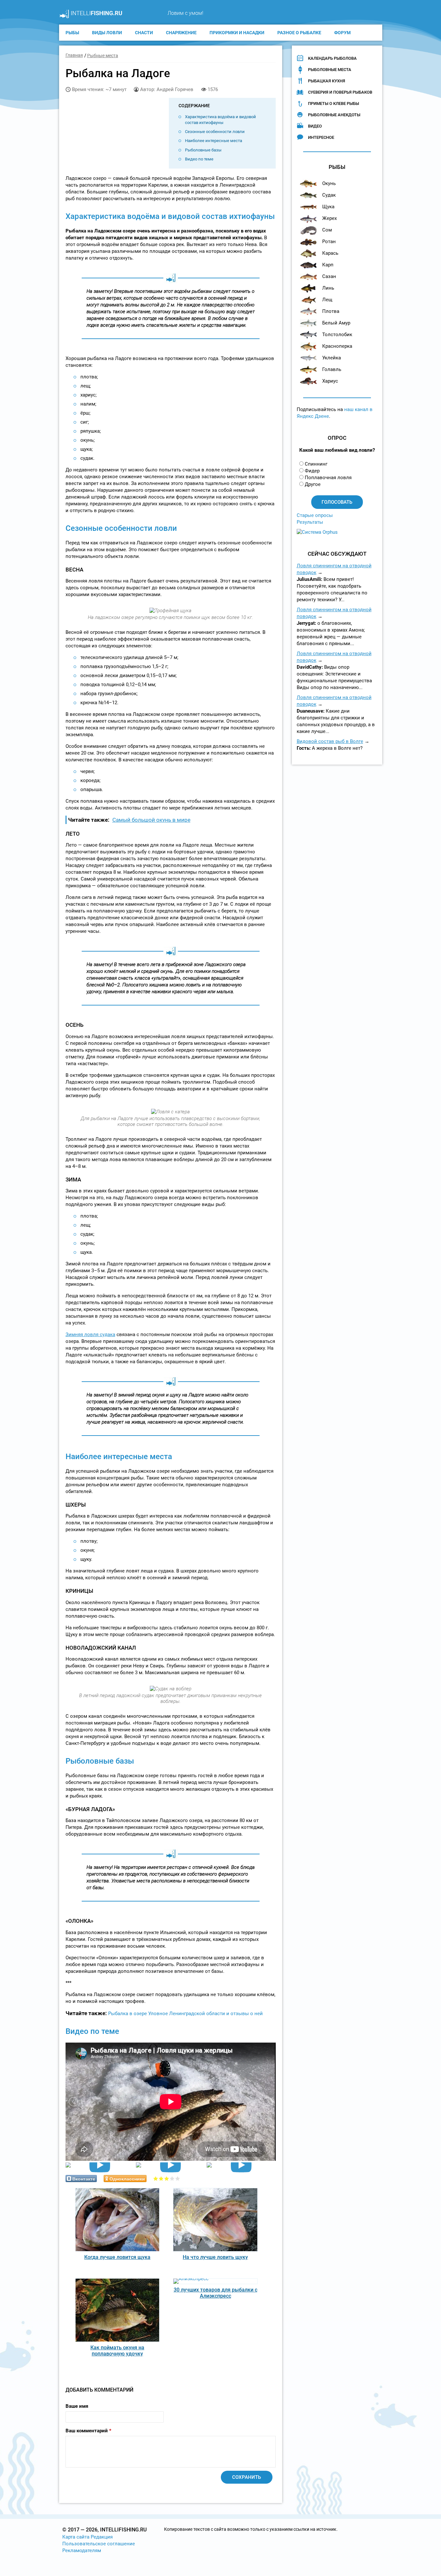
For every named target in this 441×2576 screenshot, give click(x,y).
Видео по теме (199, 159)
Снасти (144, 33)
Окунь (329, 183)
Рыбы (72, 33)
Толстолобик (337, 335)
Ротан (329, 242)
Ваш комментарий (88, 2431)
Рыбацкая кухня (327, 81)
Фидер (312, 471)
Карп (328, 265)
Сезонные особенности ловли (215, 132)
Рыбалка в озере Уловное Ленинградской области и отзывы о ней (185, 2014)
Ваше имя (77, 2406)
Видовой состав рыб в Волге (330, 741)
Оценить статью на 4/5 (172, 2178)
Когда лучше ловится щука (117, 2257)
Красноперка (337, 346)
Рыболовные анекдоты (334, 115)
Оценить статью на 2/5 (161, 2178)
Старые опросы (315, 515)
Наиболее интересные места (214, 141)
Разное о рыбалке (299, 33)
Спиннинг (316, 464)
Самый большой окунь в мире (151, 820)
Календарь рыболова (332, 58)
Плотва (331, 311)
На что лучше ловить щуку (215, 2257)
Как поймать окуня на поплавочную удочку (117, 2351)
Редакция (102, 2537)
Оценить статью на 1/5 (156, 2178)
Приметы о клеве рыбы (333, 103)
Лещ (327, 300)
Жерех (329, 218)
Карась (330, 253)
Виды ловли (107, 33)
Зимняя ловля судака (90, 1334)
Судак (329, 195)
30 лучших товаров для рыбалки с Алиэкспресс (215, 2293)
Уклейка (332, 358)
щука (328, 207)
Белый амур (336, 323)
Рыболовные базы (203, 150)
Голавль (332, 369)
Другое (313, 484)
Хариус (330, 381)
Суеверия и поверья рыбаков (340, 92)
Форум (342, 33)
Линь (328, 288)
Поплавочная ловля (328, 478)
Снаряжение (181, 33)
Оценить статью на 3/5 (167, 2178)
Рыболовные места (330, 70)
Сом (327, 230)
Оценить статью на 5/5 (178, 2178)
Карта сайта (76, 2537)
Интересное (321, 137)
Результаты (310, 522)
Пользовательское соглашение (99, 2544)
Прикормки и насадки (237, 33)
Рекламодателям (82, 2550)
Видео (315, 126)
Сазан (329, 276)
